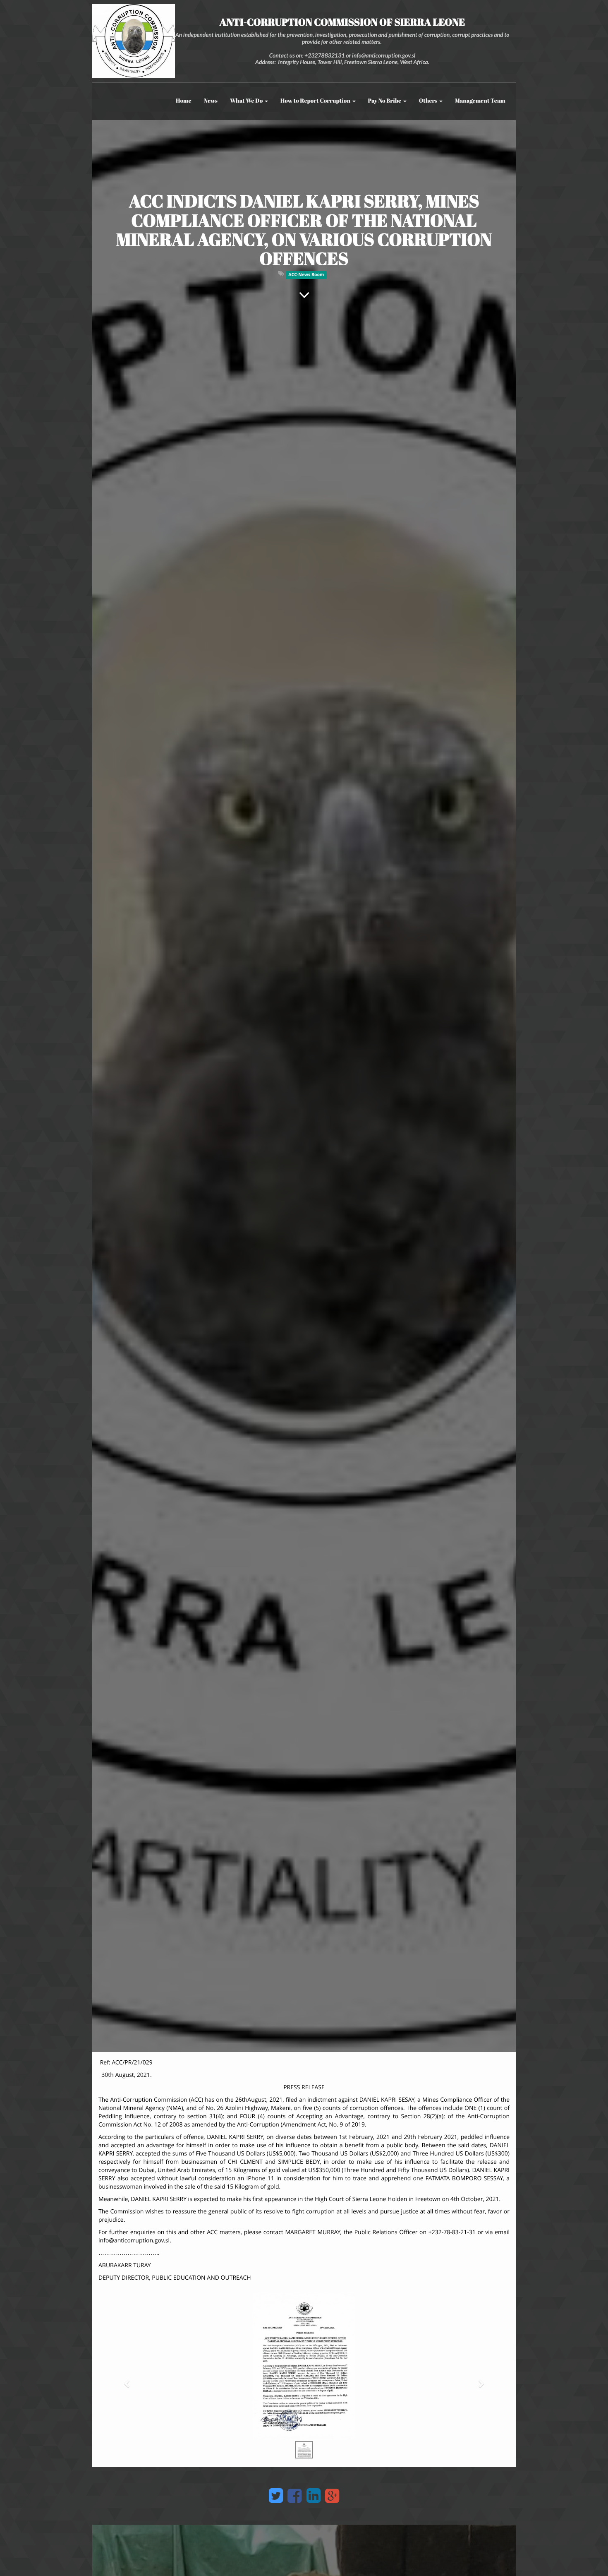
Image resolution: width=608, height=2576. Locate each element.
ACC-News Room (306, 275)
